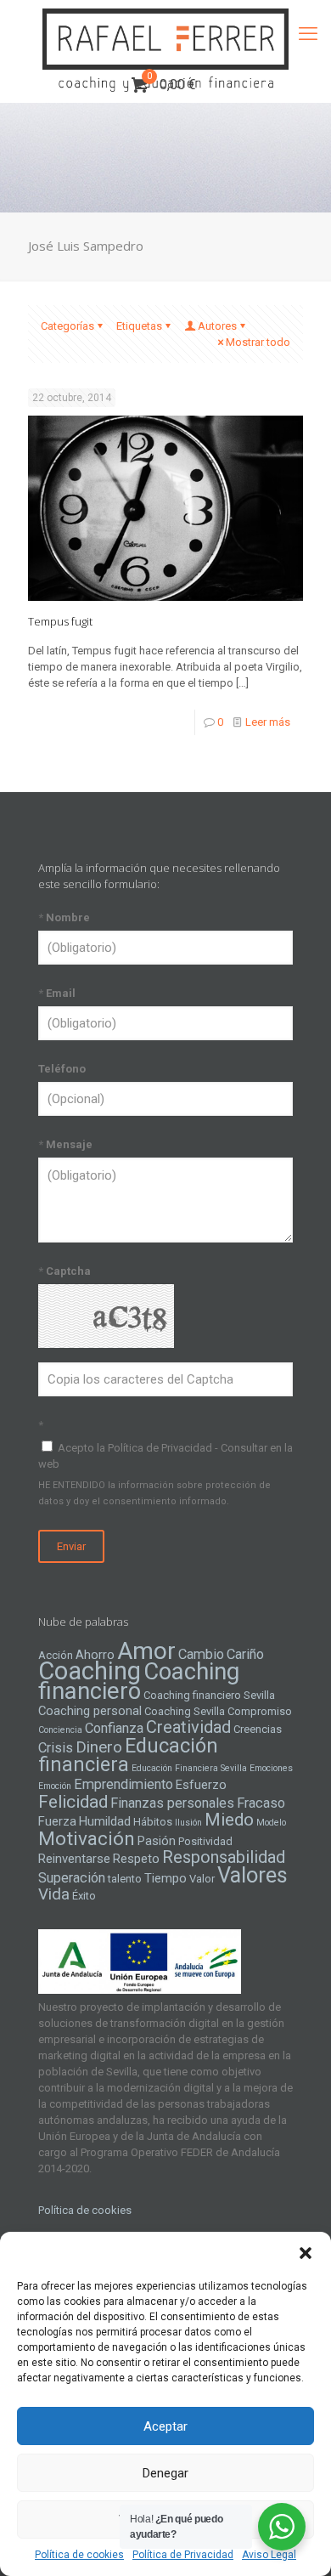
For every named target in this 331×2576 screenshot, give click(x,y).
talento (125, 1879)
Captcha (65, 1271)
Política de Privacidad (183, 2555)
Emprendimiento (123, 1784)
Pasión (157, 1841)
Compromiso (260, 1711)
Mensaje (65, 1144)
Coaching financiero (139, 1681)
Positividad (205, 1841)
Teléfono (62, 1069)
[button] (306, 2253)
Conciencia (60, 1730)
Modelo (271, 1823)
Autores (217, 326)
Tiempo (165, 1878)
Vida (54, 1894)
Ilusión (188, 1823)
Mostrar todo (258, 342)
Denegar (165, 2473)
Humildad (105, 1821)
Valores (252, 1875)
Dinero (99, 1747)
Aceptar (165, 2426)
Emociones (271, 1768)
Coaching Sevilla (185, 1711)
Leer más (268, 722)
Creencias (258, 1729)
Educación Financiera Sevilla (189, 1768)
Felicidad (73, 1802)
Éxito (84, 1896)
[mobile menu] (308, 34)
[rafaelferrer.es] (165, 34)
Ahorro (95, 1655)
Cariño (245, 1654)
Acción (56, 1655)
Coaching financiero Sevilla (209, 1695)
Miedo (229, 1820)
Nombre (64, 917)
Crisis (56, 1748)
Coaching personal (90, 1711)
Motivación (87, 1839)
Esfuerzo (201, 1785)
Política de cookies (79, 2555)
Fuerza (57, 1821)
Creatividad (188, 1727)
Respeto (136, 1859)
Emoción (55, 1786)
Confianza (114, 1728)
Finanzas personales (172, 1803)
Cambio (201, 1654)
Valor (202, 1879)
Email (57, 993)
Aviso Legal (269, 2555)
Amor (146, 1651)
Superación (72, 1878)
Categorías (67, 326)
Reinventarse (74, 1859)
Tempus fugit (60, 621)
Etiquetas (139, 326)
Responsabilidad (224, 1857)
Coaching (90, 1671)
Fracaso (261, 1803)
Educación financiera (128, 1755)
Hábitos (153, 1822)
